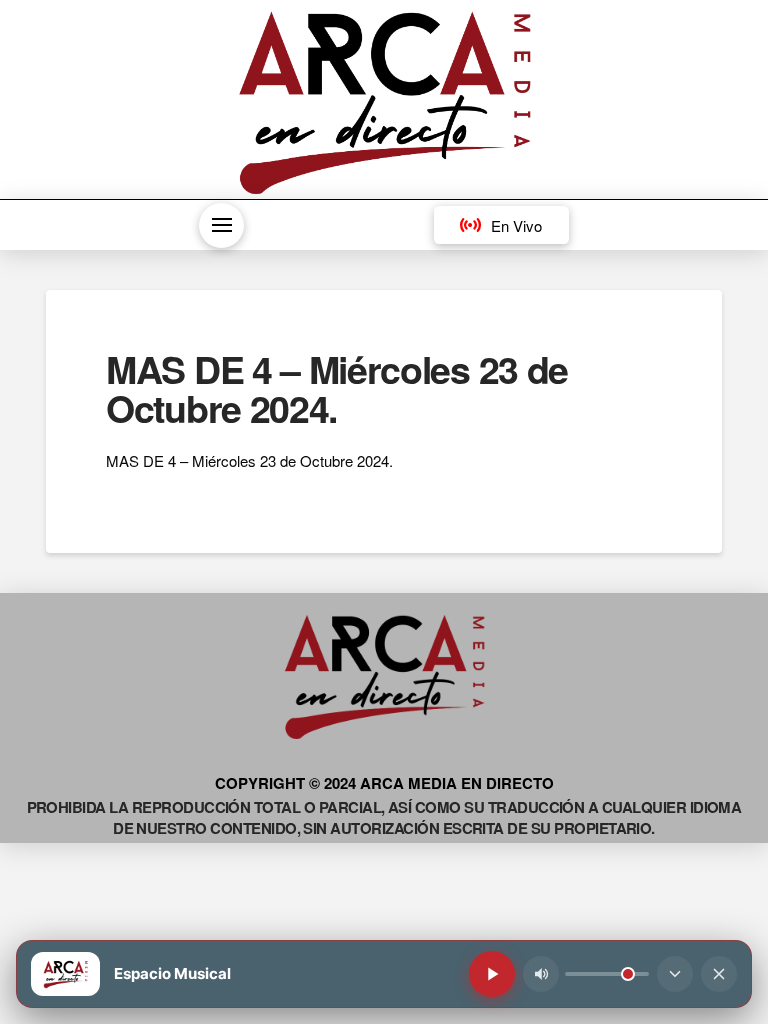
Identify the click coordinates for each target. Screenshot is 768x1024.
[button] (221, 225)
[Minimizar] (675, 974)
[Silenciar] (541, 974)
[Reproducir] (492, 974)
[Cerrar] (719, 974)
